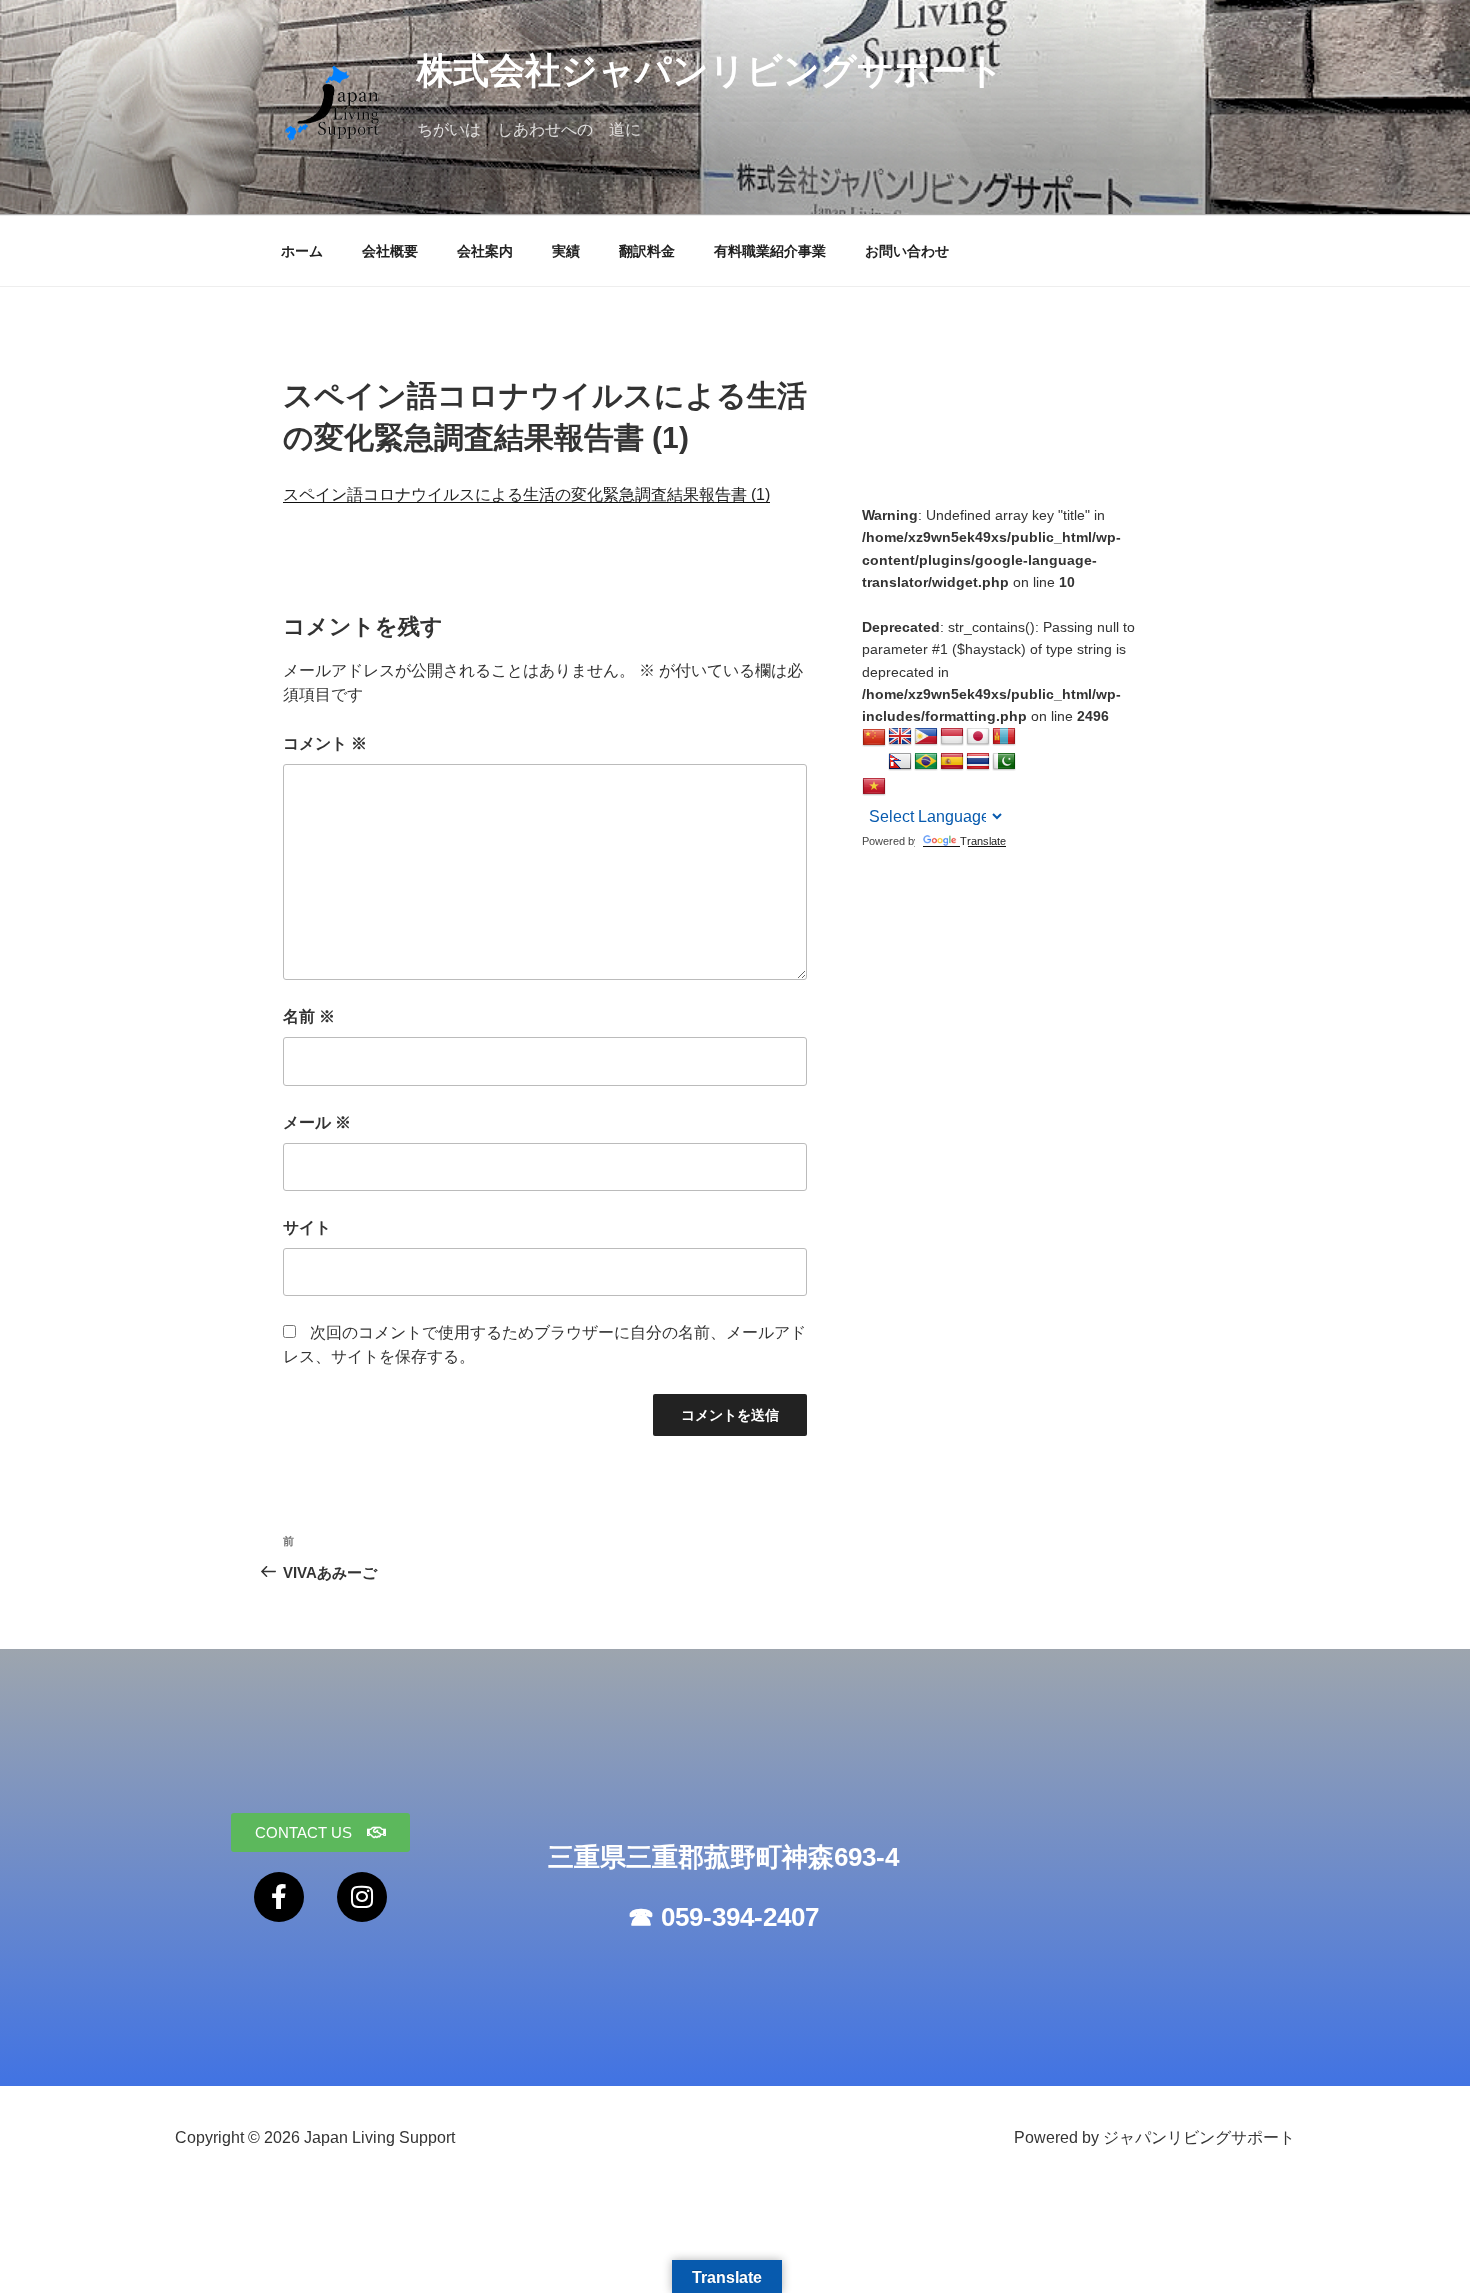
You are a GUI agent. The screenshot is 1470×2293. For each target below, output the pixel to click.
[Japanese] (978, 737)
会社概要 (390, 251)
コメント (325, 743)
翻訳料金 (647, 251)
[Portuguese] (926, 762)
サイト (307, 1227)
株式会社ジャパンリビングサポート (710, 70)
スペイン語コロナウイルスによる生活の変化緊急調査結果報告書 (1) (526, 494)
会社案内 (485, 251)
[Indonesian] (952, 737)
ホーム (302, 251)
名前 (309, 1016)
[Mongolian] (1004, 737)
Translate (983, 841)
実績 (566, 251)
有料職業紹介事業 (770, 251)
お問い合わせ (907, 251)
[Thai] (978, 762)
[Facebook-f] (279, 1897)
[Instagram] (362, 1897)
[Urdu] (1004, 762)
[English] (900, 737)
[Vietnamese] (874, 787)
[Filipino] (926, 737)
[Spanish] (952, 762)
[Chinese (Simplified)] (874, 738)
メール (317, 1122)
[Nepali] (900, 762)
